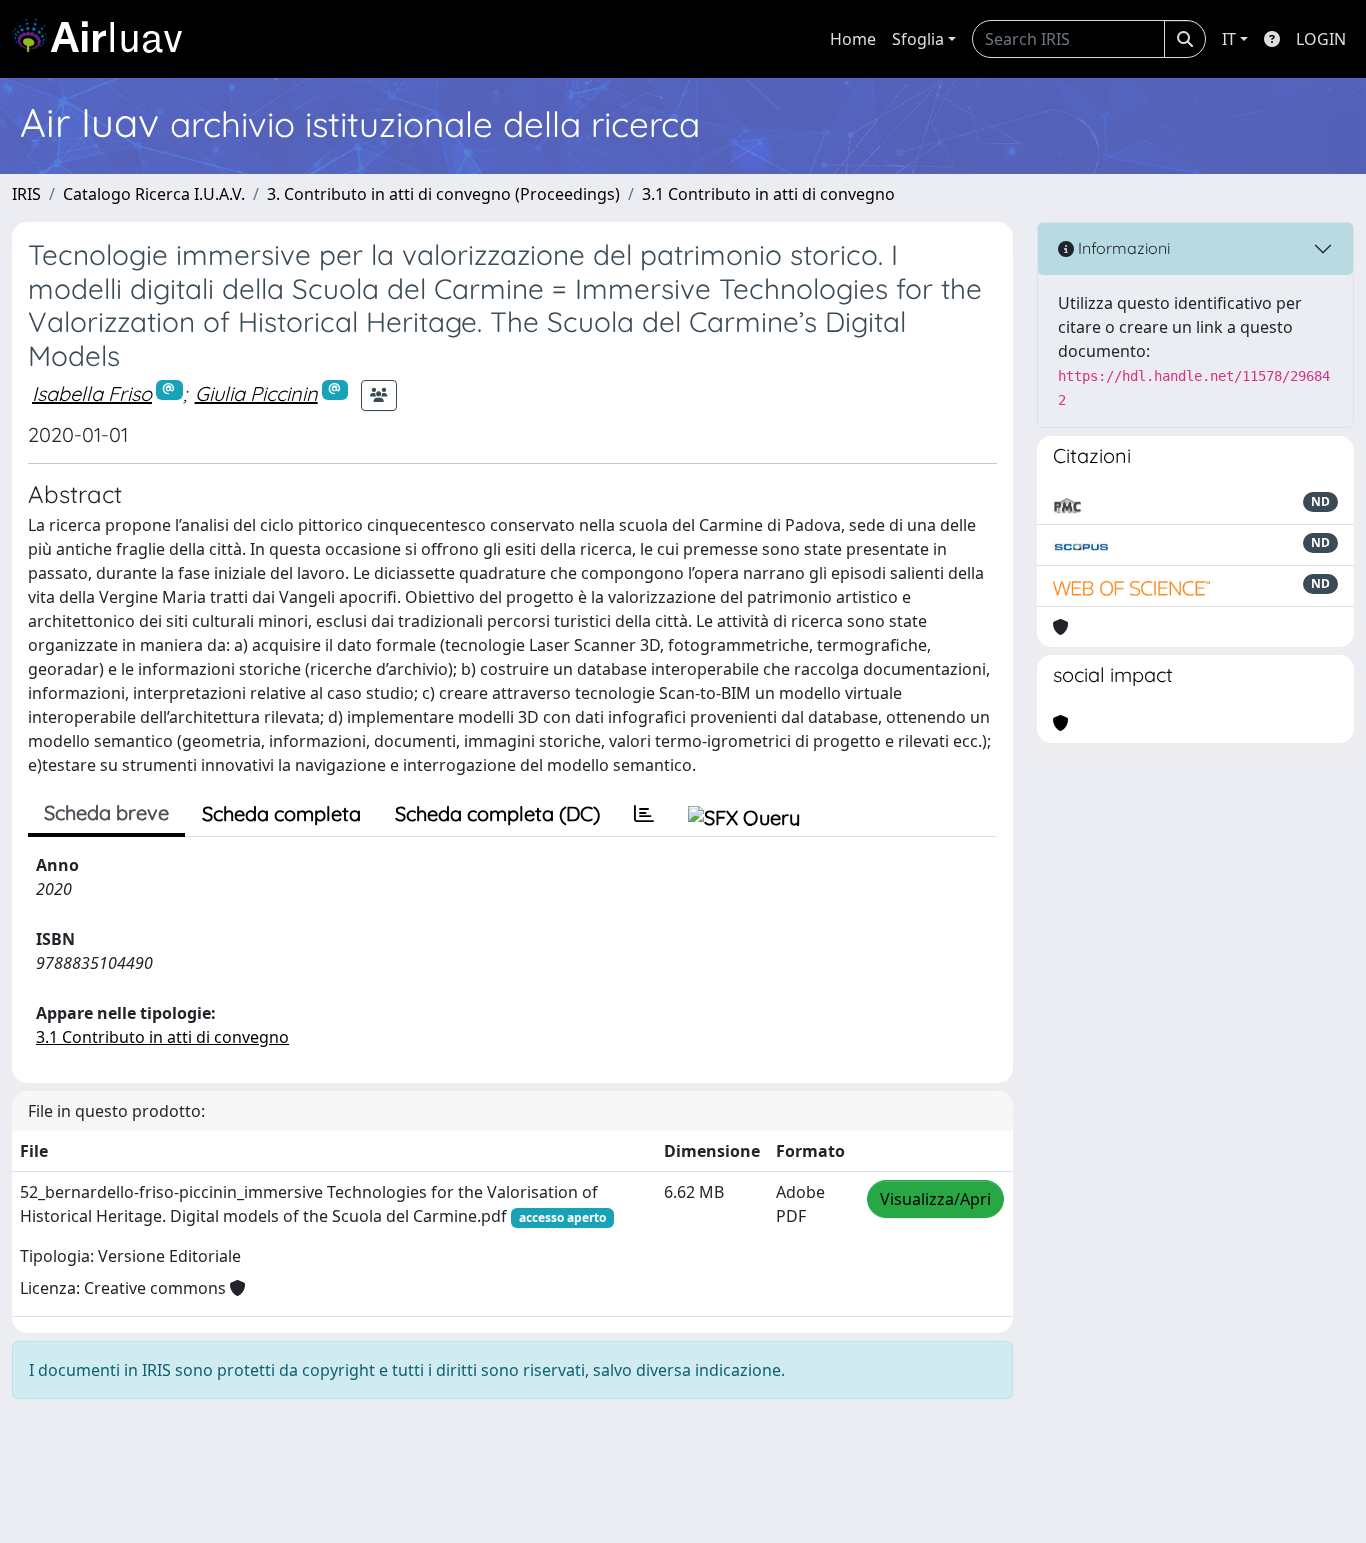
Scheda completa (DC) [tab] (497, 813)
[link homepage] (105, 39)
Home (853, 39)
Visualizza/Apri (935, 1199)
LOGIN (1321, 39)
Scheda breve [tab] (106, 812)
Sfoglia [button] (918, 39)
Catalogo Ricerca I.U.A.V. (154, 194)
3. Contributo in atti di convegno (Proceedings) (443, 194)
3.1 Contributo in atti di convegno (768, 194)
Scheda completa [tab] (281, 813)
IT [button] (1229, 39)
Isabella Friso (92, 393)
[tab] (644, 814)
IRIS (26, 194)
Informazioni (1122, 248)
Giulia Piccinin (256, 393)
